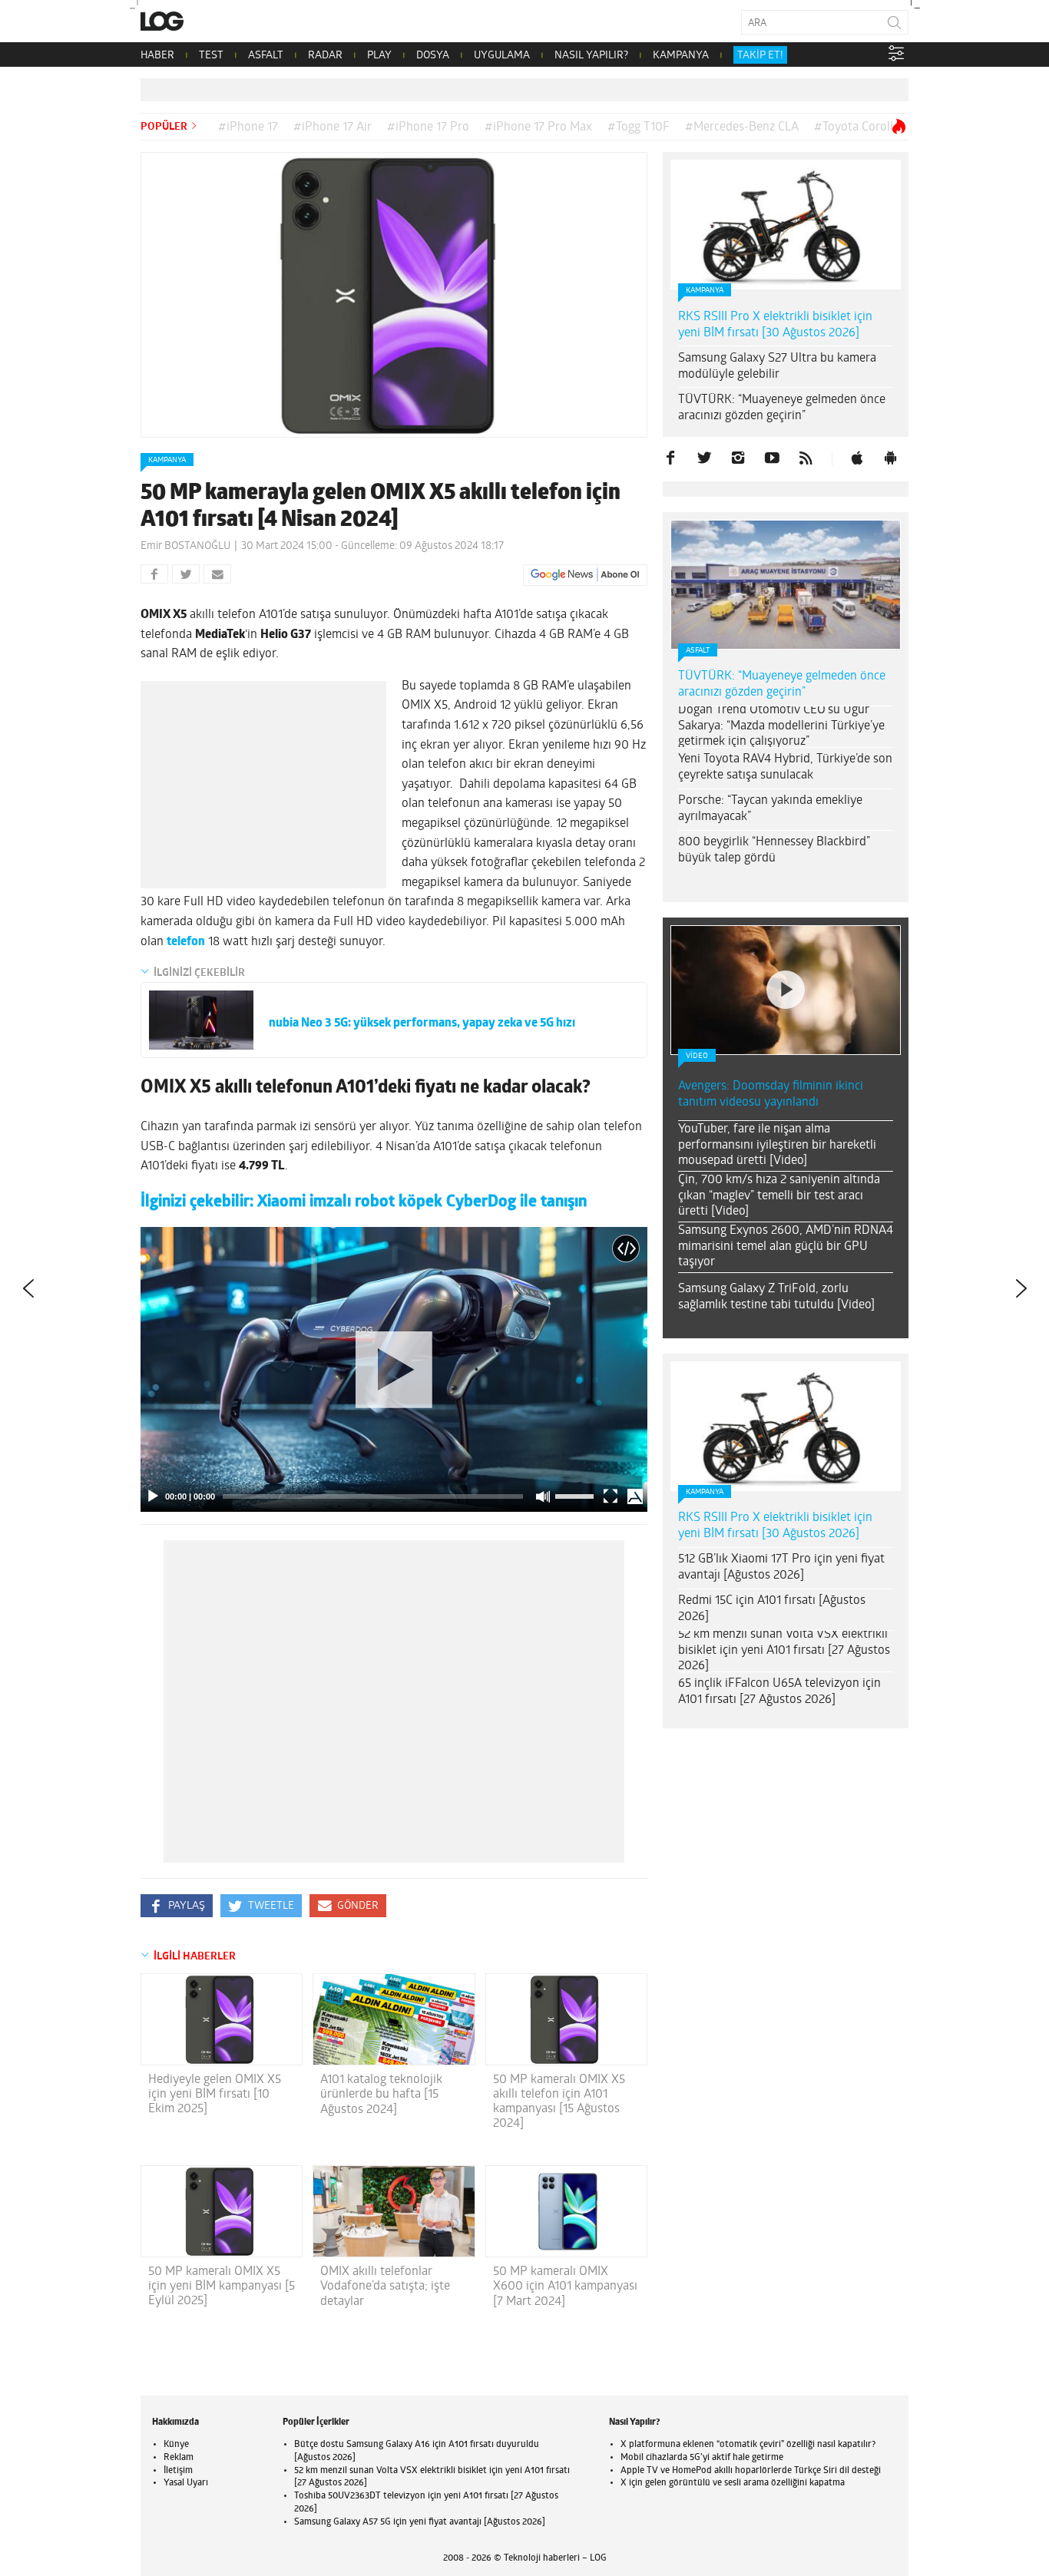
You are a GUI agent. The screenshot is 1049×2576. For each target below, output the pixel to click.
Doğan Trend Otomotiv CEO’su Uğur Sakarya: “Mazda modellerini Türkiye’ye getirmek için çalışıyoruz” (781, 726)
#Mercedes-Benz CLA (742, 127)
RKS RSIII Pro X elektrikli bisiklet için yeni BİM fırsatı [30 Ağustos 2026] (775, 325)
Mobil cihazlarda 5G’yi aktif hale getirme (702, 2458)
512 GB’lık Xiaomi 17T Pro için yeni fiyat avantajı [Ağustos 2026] (781, 1567)
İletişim (178, 2471)
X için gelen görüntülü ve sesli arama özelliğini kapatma (733, 2483)
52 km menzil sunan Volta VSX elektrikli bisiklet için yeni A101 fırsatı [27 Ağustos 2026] (784, 1651)
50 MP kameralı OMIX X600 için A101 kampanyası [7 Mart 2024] (565, 2287)
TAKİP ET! (760, 56)
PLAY (379, 56)
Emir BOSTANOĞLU (185, 546)
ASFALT (266, 56)
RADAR (325, 56)
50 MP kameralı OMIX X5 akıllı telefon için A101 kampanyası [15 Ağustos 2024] (559, 2102)
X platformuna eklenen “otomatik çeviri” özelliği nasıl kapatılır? (748, 2445)
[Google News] (585, 575)
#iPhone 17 (248, 127)
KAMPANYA (681, 56)
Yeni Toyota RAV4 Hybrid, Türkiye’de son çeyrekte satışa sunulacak (785, 767)
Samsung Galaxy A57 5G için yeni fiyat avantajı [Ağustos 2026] (420, 2522)
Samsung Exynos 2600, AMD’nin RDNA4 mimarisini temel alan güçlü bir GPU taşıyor (786, 1247)
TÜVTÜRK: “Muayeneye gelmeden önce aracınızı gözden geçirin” (782, 408)
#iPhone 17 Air (333, 127)
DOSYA (433, 56)
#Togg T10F (639, 127)
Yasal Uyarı (186, 2483)
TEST (211, 56)
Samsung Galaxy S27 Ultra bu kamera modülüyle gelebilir (777, 367)
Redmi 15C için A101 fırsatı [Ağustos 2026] (772, 1609)
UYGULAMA (502, 56)
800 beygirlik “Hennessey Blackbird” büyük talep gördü (774, 850)
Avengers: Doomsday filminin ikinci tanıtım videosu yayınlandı (771, 1095)
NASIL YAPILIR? (591, 56)
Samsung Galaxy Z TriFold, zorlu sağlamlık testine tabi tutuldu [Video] (776, 1297)
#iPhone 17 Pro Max (538, 127)
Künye (176, 2445)
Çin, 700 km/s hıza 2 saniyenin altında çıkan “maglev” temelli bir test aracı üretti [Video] (779, 1196)
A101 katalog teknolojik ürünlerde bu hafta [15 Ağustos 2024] (381, 2095)
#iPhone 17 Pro (428, 127)
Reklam (179, 2458)
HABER (157, 56)
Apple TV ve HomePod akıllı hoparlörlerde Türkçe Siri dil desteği (751, 2471)
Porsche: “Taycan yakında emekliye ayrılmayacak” (770, 809)
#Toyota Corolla (857, 127)
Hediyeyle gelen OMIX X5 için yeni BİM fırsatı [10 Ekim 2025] (215, 2095)
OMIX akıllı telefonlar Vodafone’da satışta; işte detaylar (385, 2287)
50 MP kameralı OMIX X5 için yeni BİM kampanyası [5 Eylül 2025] (222, 2287)
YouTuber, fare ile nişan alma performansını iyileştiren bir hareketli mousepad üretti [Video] (777, 1146)
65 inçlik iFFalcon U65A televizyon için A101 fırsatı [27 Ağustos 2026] (779, 1692)
